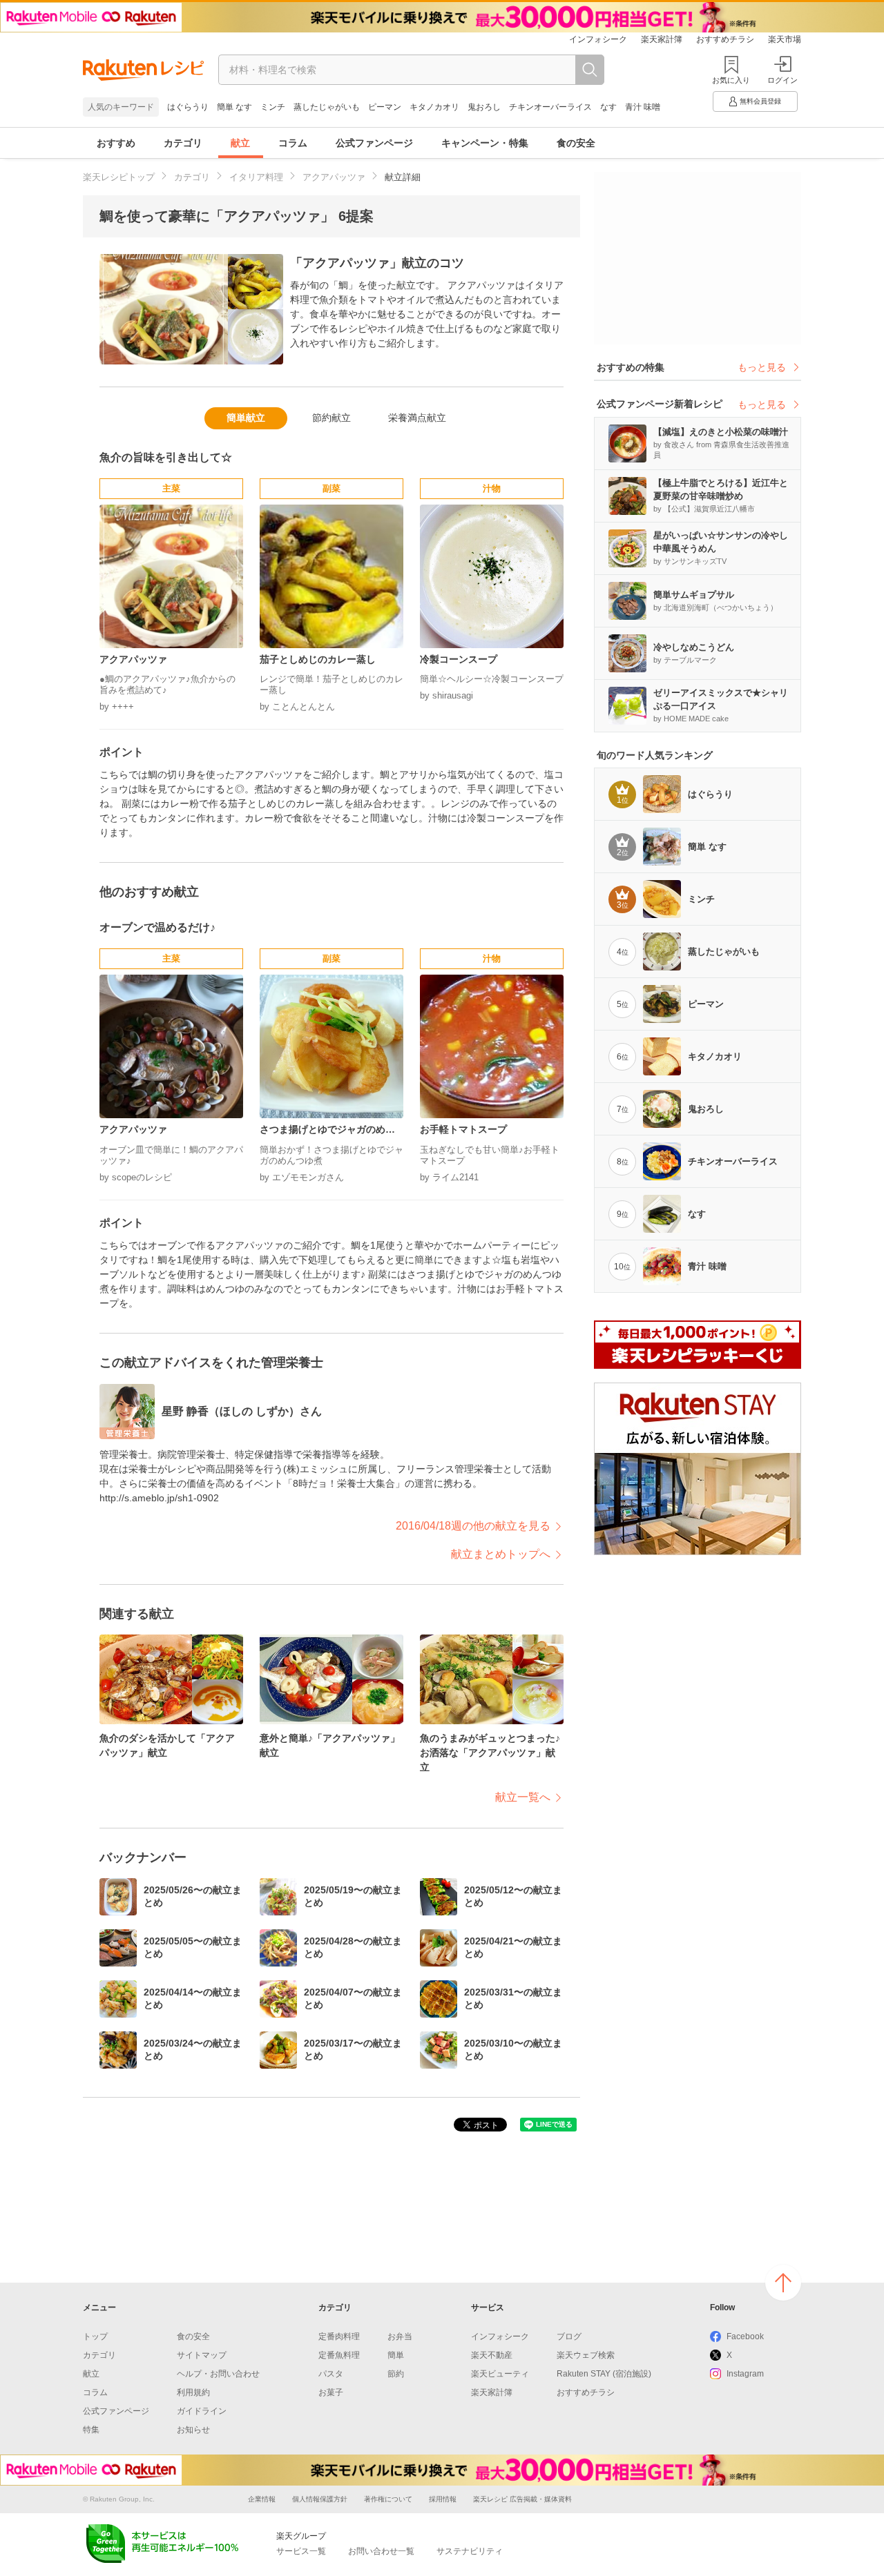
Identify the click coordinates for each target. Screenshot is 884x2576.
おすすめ (116, 143)
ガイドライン (202, 2411)
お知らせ (193, 2430)
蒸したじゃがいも (327, 107)
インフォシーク (598, 39)
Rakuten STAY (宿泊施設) (604, 2374)
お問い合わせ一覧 (381, 2551)
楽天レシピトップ (119, 177)
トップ (95, 2336)
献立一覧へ (523, 1797)
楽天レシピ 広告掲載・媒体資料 (522, 2499)
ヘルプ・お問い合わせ (218, 2374)
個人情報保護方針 (320, 2499)
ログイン (782, 80)
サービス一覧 (301, 2551)
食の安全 (576, 143)
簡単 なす (234, 107)
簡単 (396, 2355)
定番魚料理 (339, 2355)
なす (608, 107)
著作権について (388, 2499)
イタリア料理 (256, 177)
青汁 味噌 (643, 107)
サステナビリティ (470, 2551)
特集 (91, 2430)
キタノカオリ (434, 107)
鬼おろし (484, 107)
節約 (396, 2374)
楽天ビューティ (500, 2374)
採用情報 (443, 2499)
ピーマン (385, 107)
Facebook (745, 2336)
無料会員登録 (760, 101)
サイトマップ (202, 2355)
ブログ (569, 2336)
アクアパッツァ (334, 177)
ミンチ (273, 107)
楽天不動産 (492, 2355)
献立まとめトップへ (501, 1554)
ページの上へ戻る (783, 2283)
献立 (240, 143)
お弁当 (400, 2336)
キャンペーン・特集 (485, 143)
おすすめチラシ (725, 39)
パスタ (331, 2374)
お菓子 (331, 2392)
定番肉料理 (339, 2336)
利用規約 (193, 2392)
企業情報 (262, 2499)
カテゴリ (183, 143)
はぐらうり (188, 107)
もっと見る (762, 367)
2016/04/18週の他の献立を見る (473, 1526)
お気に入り (731, 80)
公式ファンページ (374, 143)
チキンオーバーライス (550, 107)
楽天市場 (785, 39)
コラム (293, 143)
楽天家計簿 (662, 39)
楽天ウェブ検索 (586, 2355)
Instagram (745, 2374)
